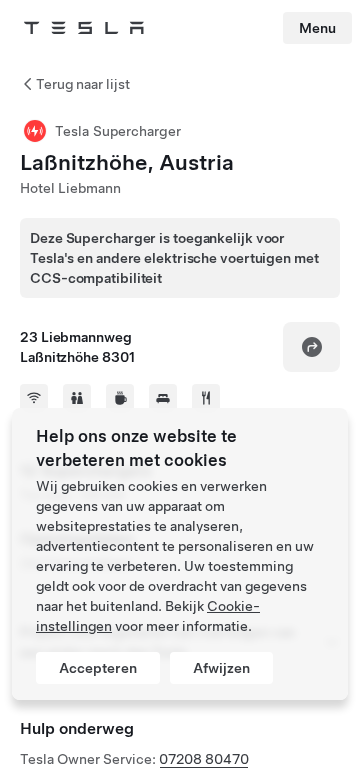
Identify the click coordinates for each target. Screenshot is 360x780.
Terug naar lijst (83, 84)
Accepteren (98, 668)
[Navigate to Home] (84, 28)
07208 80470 (204, 759)
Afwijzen (221, 668)
